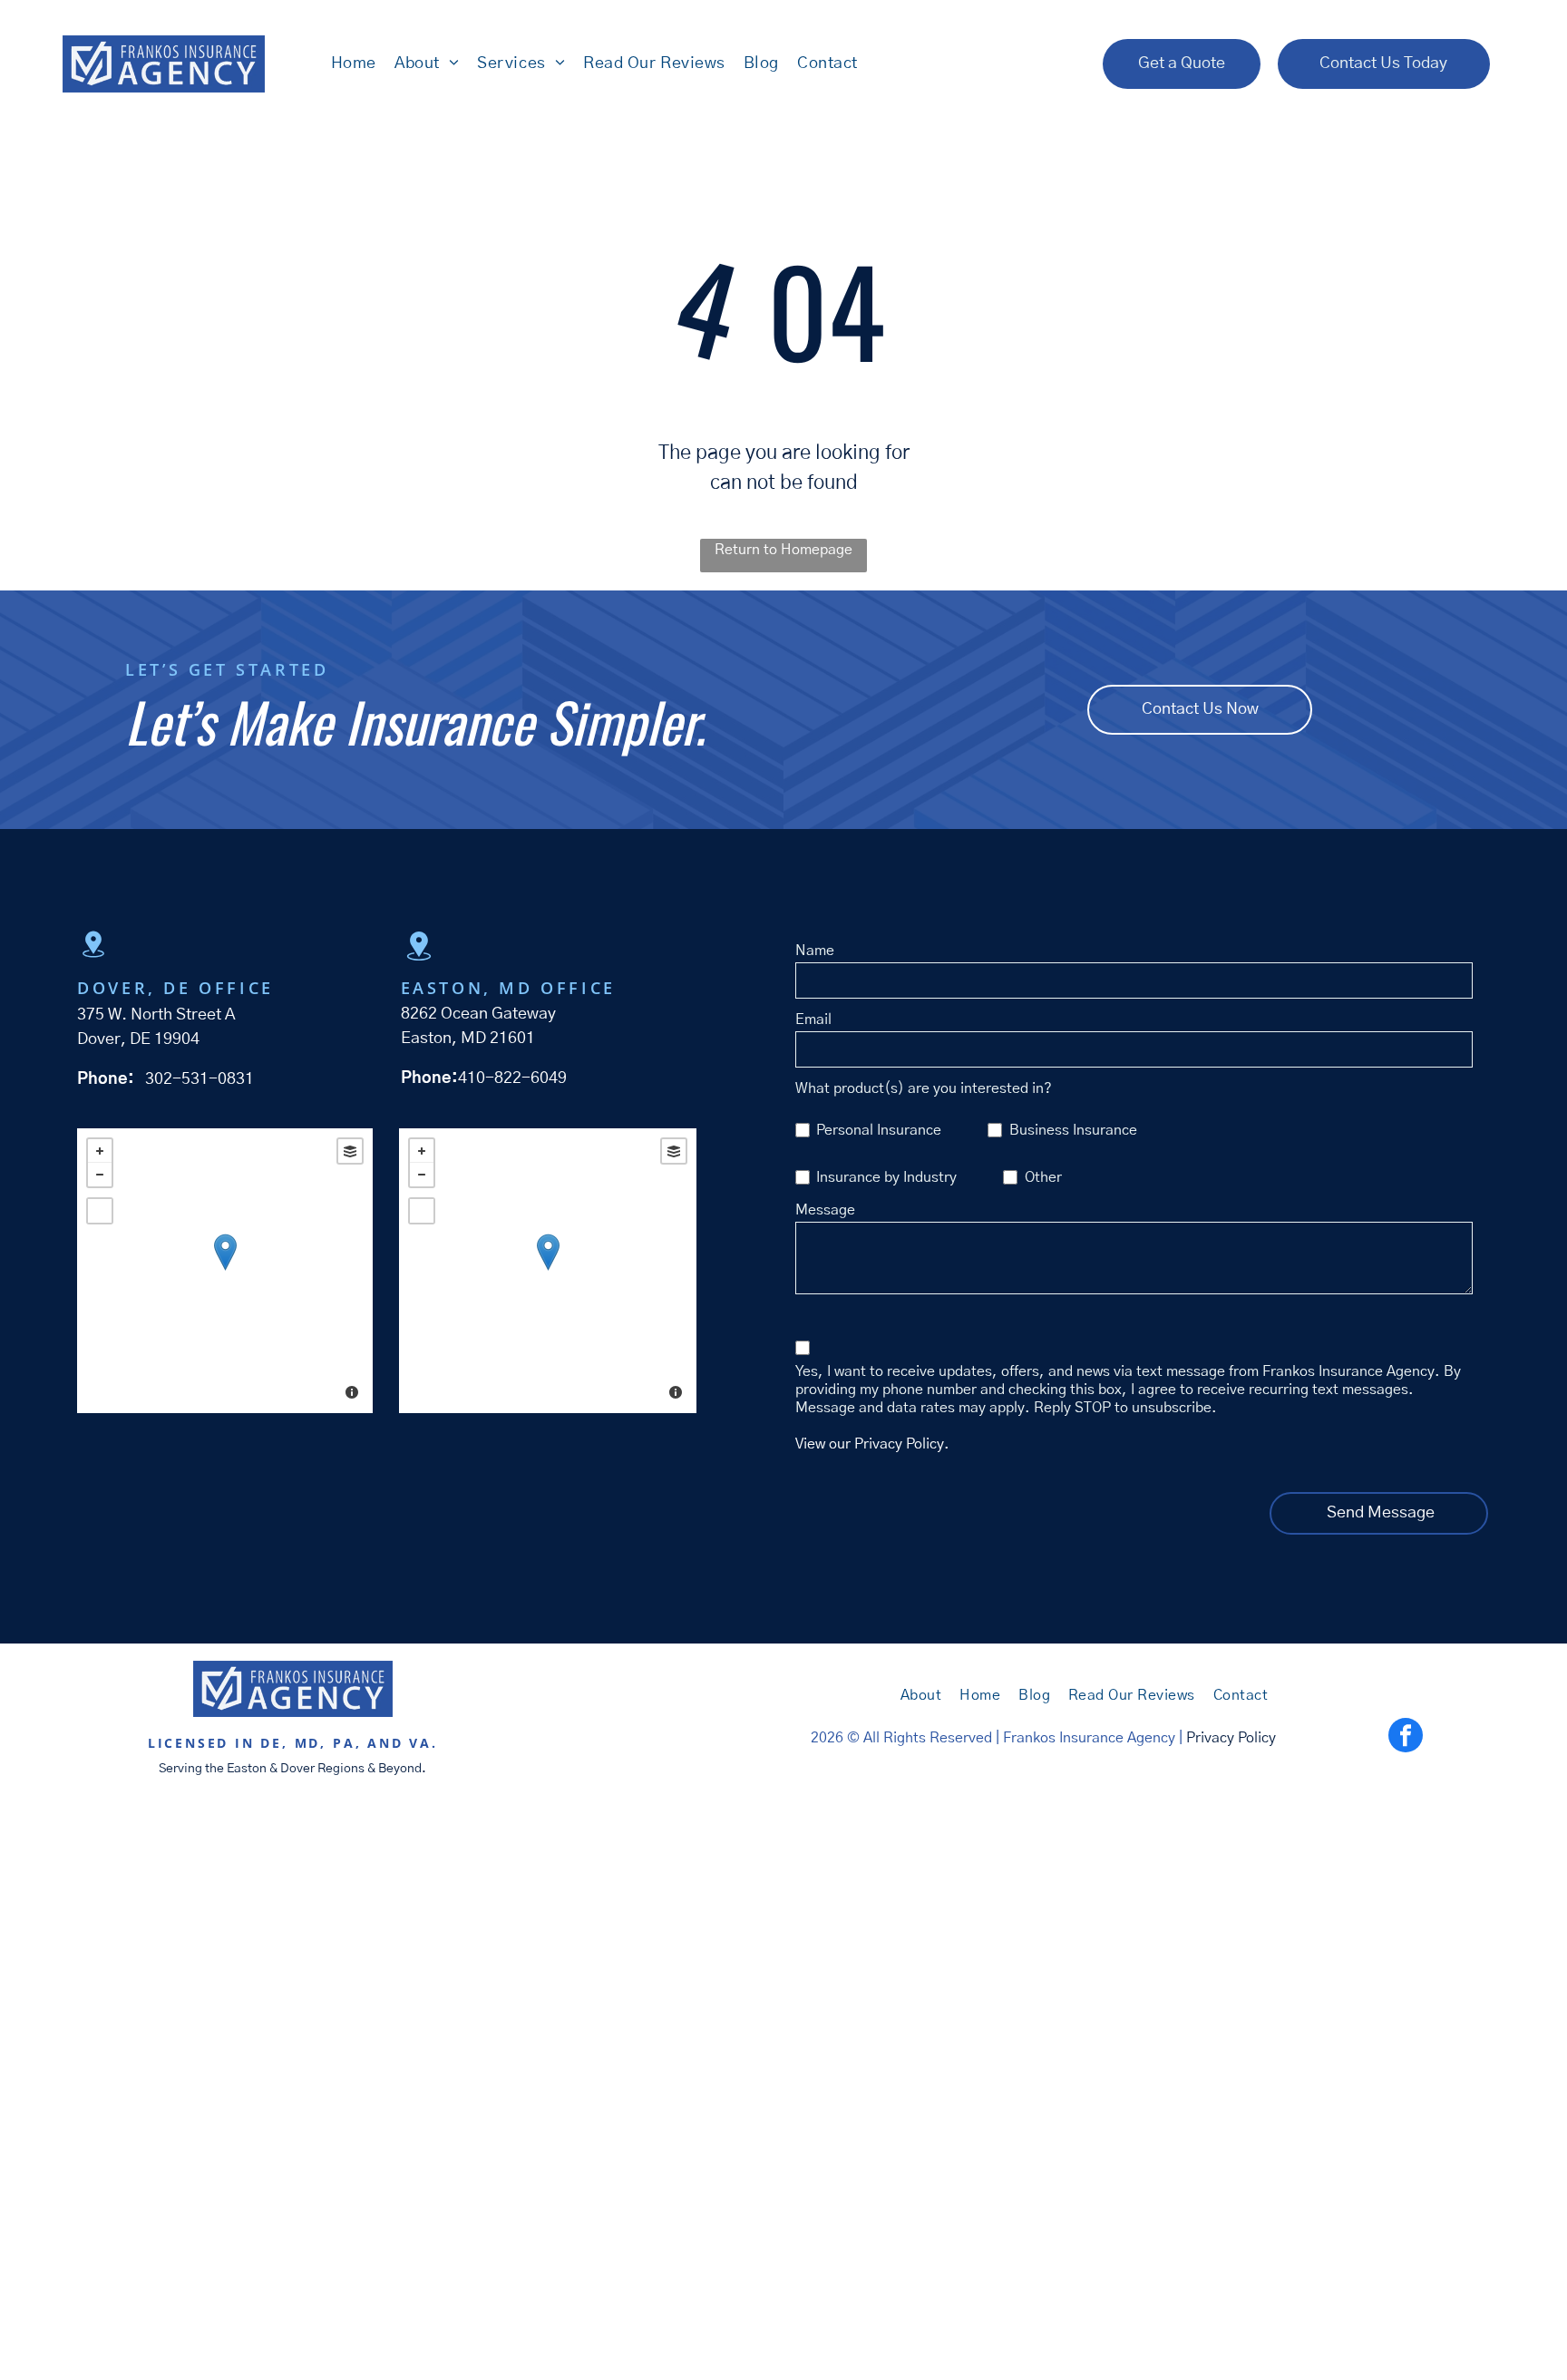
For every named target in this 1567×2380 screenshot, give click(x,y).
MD (308, 1743)
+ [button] (100, 1151)
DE (271, 1743)
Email (813, 1019)
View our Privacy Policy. (872, 1444)
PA (344, 1743)
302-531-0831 (200, 1079)
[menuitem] (354, 63)
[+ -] (225, 1271)
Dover (297, 1769)
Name (815, 951)
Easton (247, 1769)
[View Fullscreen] (100, 1211)
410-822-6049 (512, 1078)
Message (825, 1210)
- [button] (100, 1175)
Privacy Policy (1231, 1738)
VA (420, 1743)
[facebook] (1406, 1737)
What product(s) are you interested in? (924, 1088)
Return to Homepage (783, 550)
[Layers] (350, 1151)
